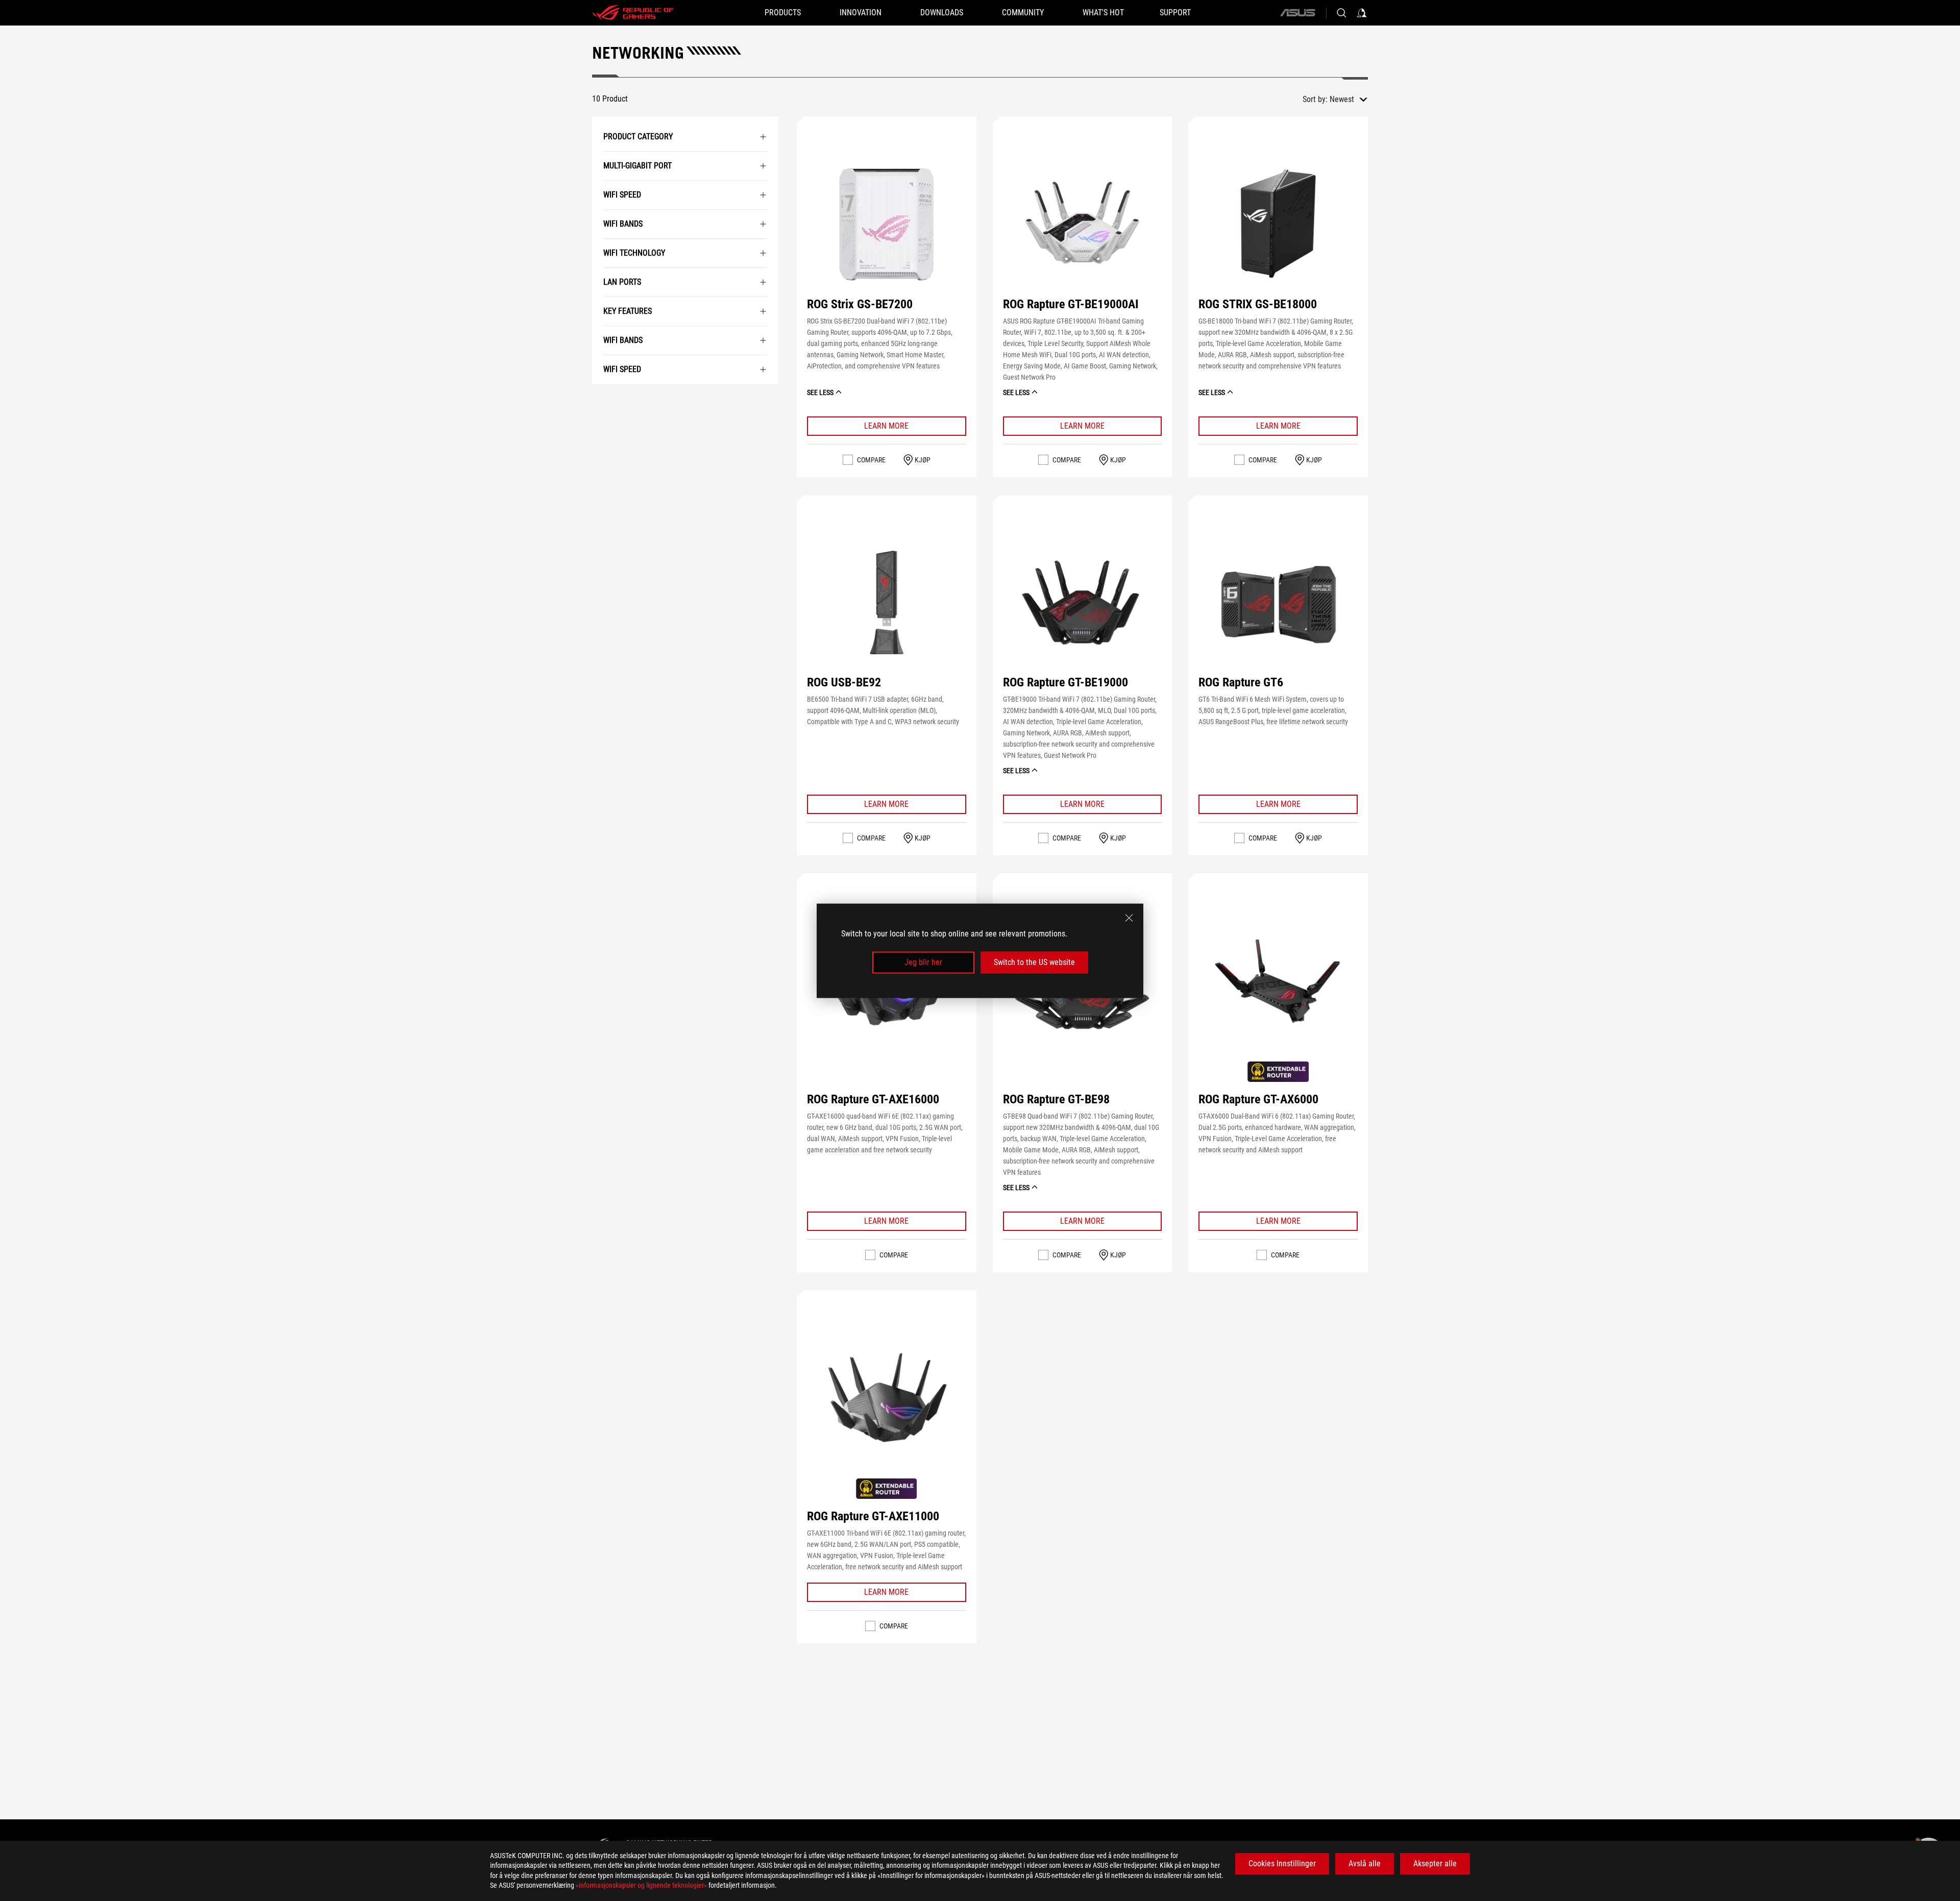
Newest (1342, 99)
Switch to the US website (1034, 962)
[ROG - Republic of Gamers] (633, 13)
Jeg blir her (923, 962)
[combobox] (1349, 100)
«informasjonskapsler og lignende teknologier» (641, 1885)
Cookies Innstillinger (1282, 1863)
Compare (871, 460)
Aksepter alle (1435, 1863)
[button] (887, 224)
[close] (1129, 918)
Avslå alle (1365, 1863)
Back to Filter (604, 399)
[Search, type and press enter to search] (1341, 13)
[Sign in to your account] (1362, 13)
